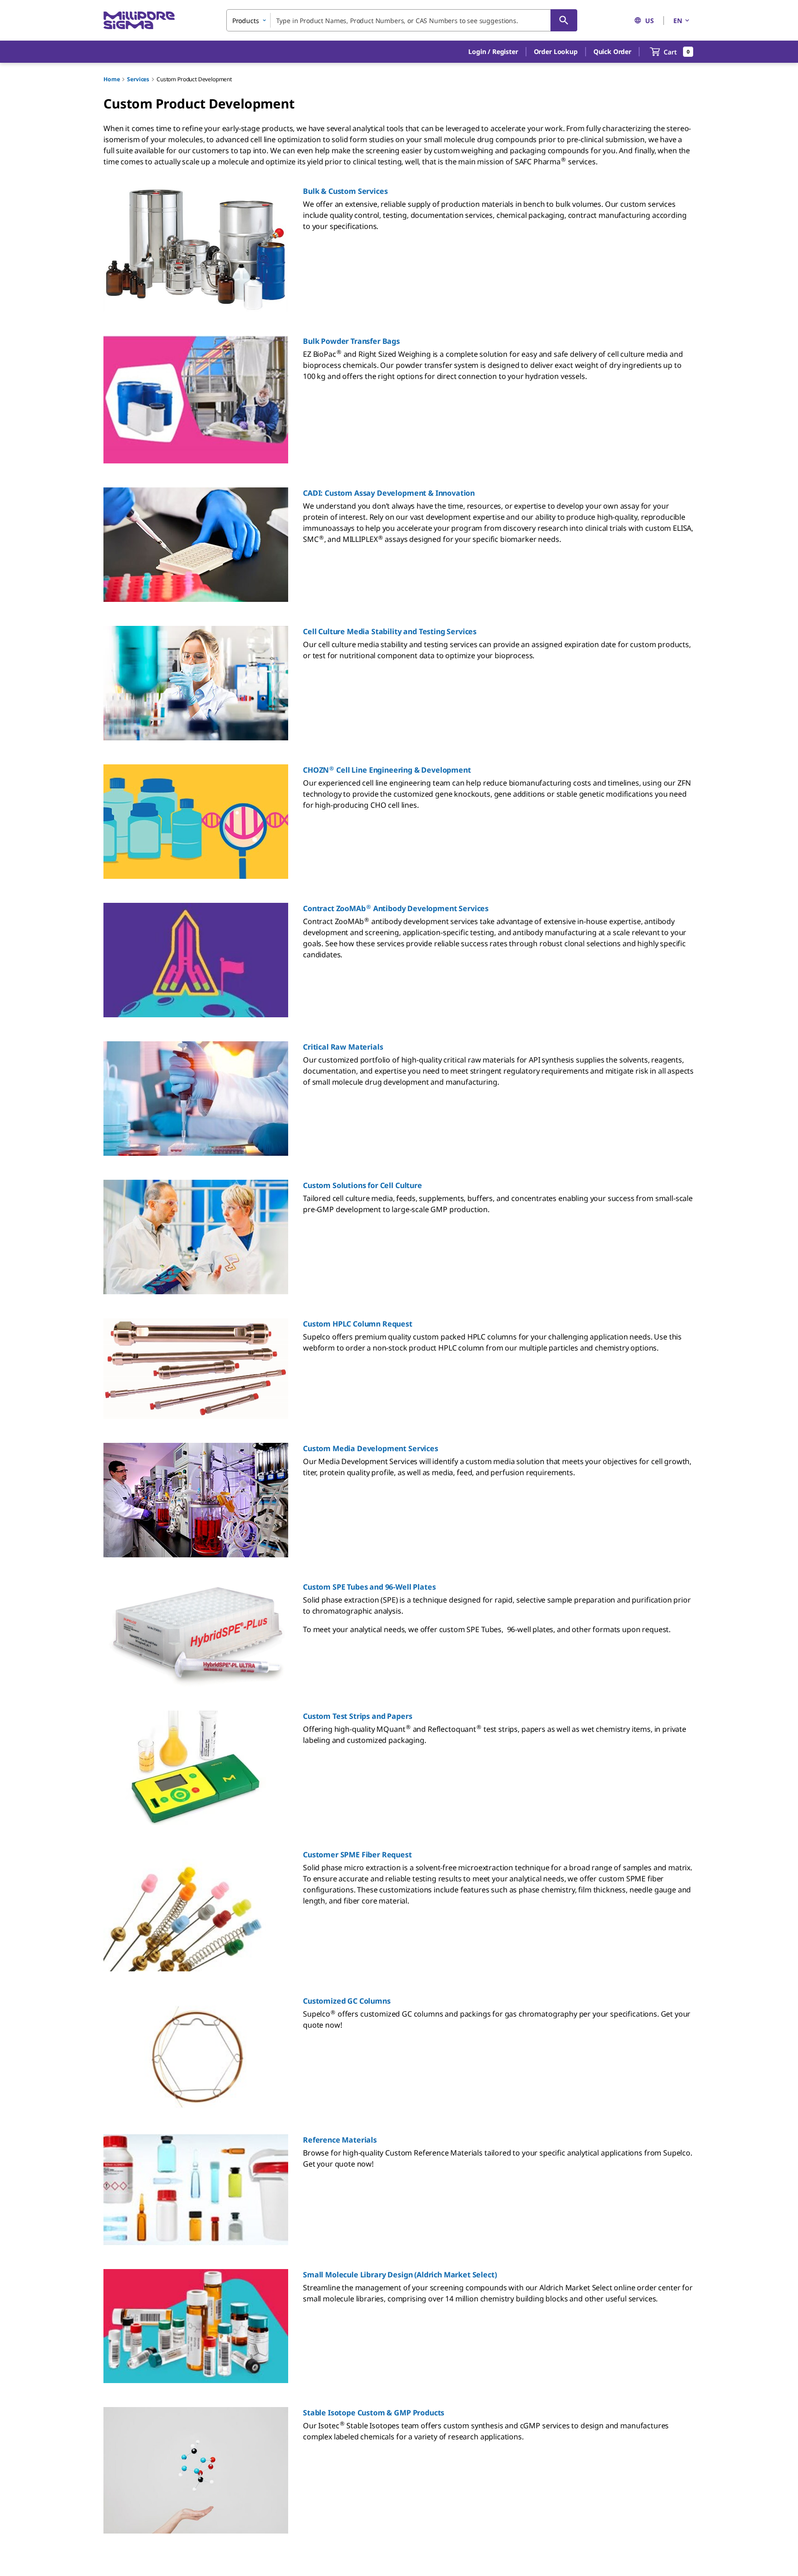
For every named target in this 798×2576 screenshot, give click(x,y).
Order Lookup (556, 51)
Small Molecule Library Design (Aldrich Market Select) (400, 2275)
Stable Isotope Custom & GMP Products (374, 2413)
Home (112, 79)
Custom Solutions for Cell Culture (363, 1185)
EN (678, 21)
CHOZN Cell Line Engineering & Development (387, 770)
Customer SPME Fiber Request (357, 1855)
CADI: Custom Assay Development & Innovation (389, 493)
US (650, 21)
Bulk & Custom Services (345, 191)
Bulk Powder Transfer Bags (351, 341)
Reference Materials (340, 2140)
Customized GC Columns (347, 2001)
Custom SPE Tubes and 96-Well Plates (369, 1587)
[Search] (564, 20)
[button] (493, 52)
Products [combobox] (246, 21)
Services (138, 79)
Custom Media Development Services (371, 1448)
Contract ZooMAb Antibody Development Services (396, 908)
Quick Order (612, 51)
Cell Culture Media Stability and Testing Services (390, 631)
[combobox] (402, 20)
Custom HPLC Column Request (358, 1324)
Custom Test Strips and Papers (357, 1716)
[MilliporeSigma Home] (139, 21)
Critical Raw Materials (343, 1047)
